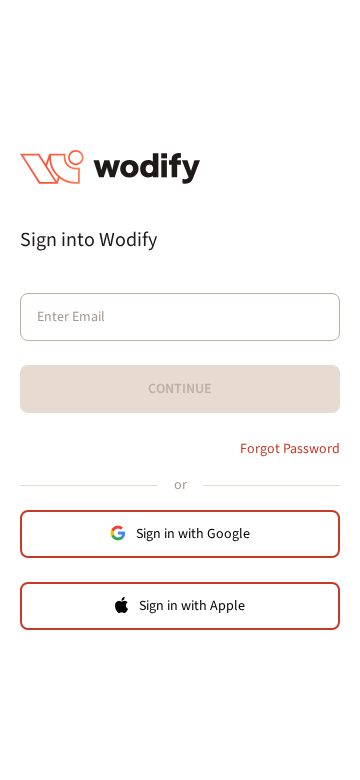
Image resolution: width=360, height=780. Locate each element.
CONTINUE (180, 389)
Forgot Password (290, 449)
